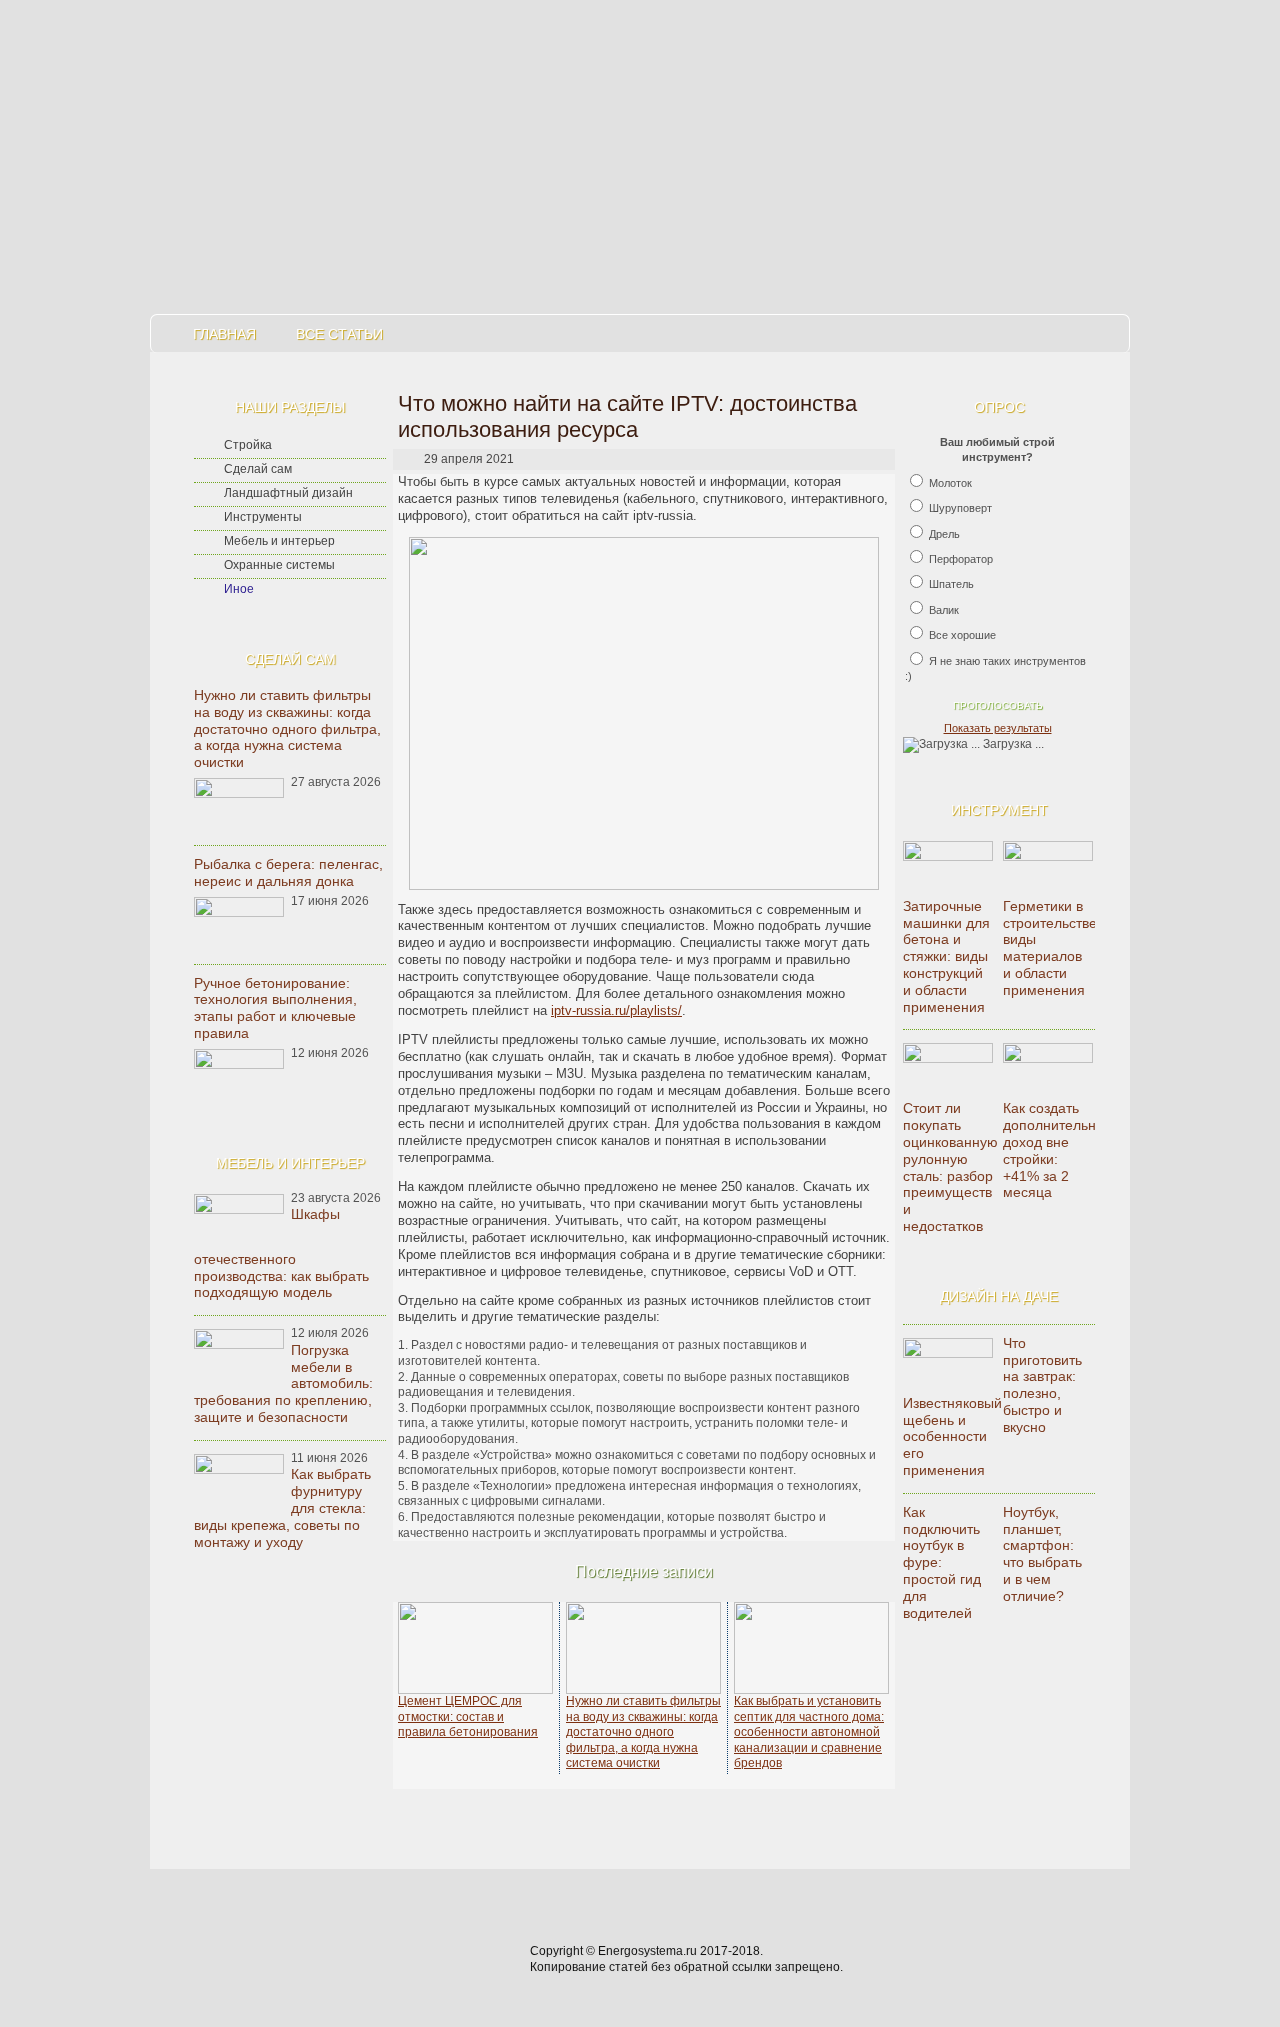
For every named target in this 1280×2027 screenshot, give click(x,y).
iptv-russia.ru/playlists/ (616, 1010)
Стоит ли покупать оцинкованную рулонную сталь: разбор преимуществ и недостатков (950, 1167)
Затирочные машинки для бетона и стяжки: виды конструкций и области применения (946, 956)
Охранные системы (279, 565)
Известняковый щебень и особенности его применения (952, 1436)
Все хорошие (962, 635)
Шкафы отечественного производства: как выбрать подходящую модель (281, 1253)
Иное (239, 589)
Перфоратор (961, 559)
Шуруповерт (960, 508)
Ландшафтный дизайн (288, 493)
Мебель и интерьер (279, 541)
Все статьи (339, 334)
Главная (224, 334)
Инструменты (263, 517)
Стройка (248, 445)
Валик (944, 610)
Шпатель (951, 584)
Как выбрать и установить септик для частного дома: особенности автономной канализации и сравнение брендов (809, 1732)
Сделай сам (258, 469)
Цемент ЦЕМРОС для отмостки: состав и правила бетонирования (468, 1716)
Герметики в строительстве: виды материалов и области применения (1052, 948)
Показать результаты (998, 728)
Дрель (944, 534)
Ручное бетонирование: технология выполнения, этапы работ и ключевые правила (275, 1008)
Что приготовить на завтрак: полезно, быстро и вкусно (1042, 1385)
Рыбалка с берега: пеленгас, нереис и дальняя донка (288, 872)
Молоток (950, 483)
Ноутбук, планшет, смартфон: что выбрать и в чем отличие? (1042, 1554)
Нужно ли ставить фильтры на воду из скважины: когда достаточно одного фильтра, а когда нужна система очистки (287, 728)
